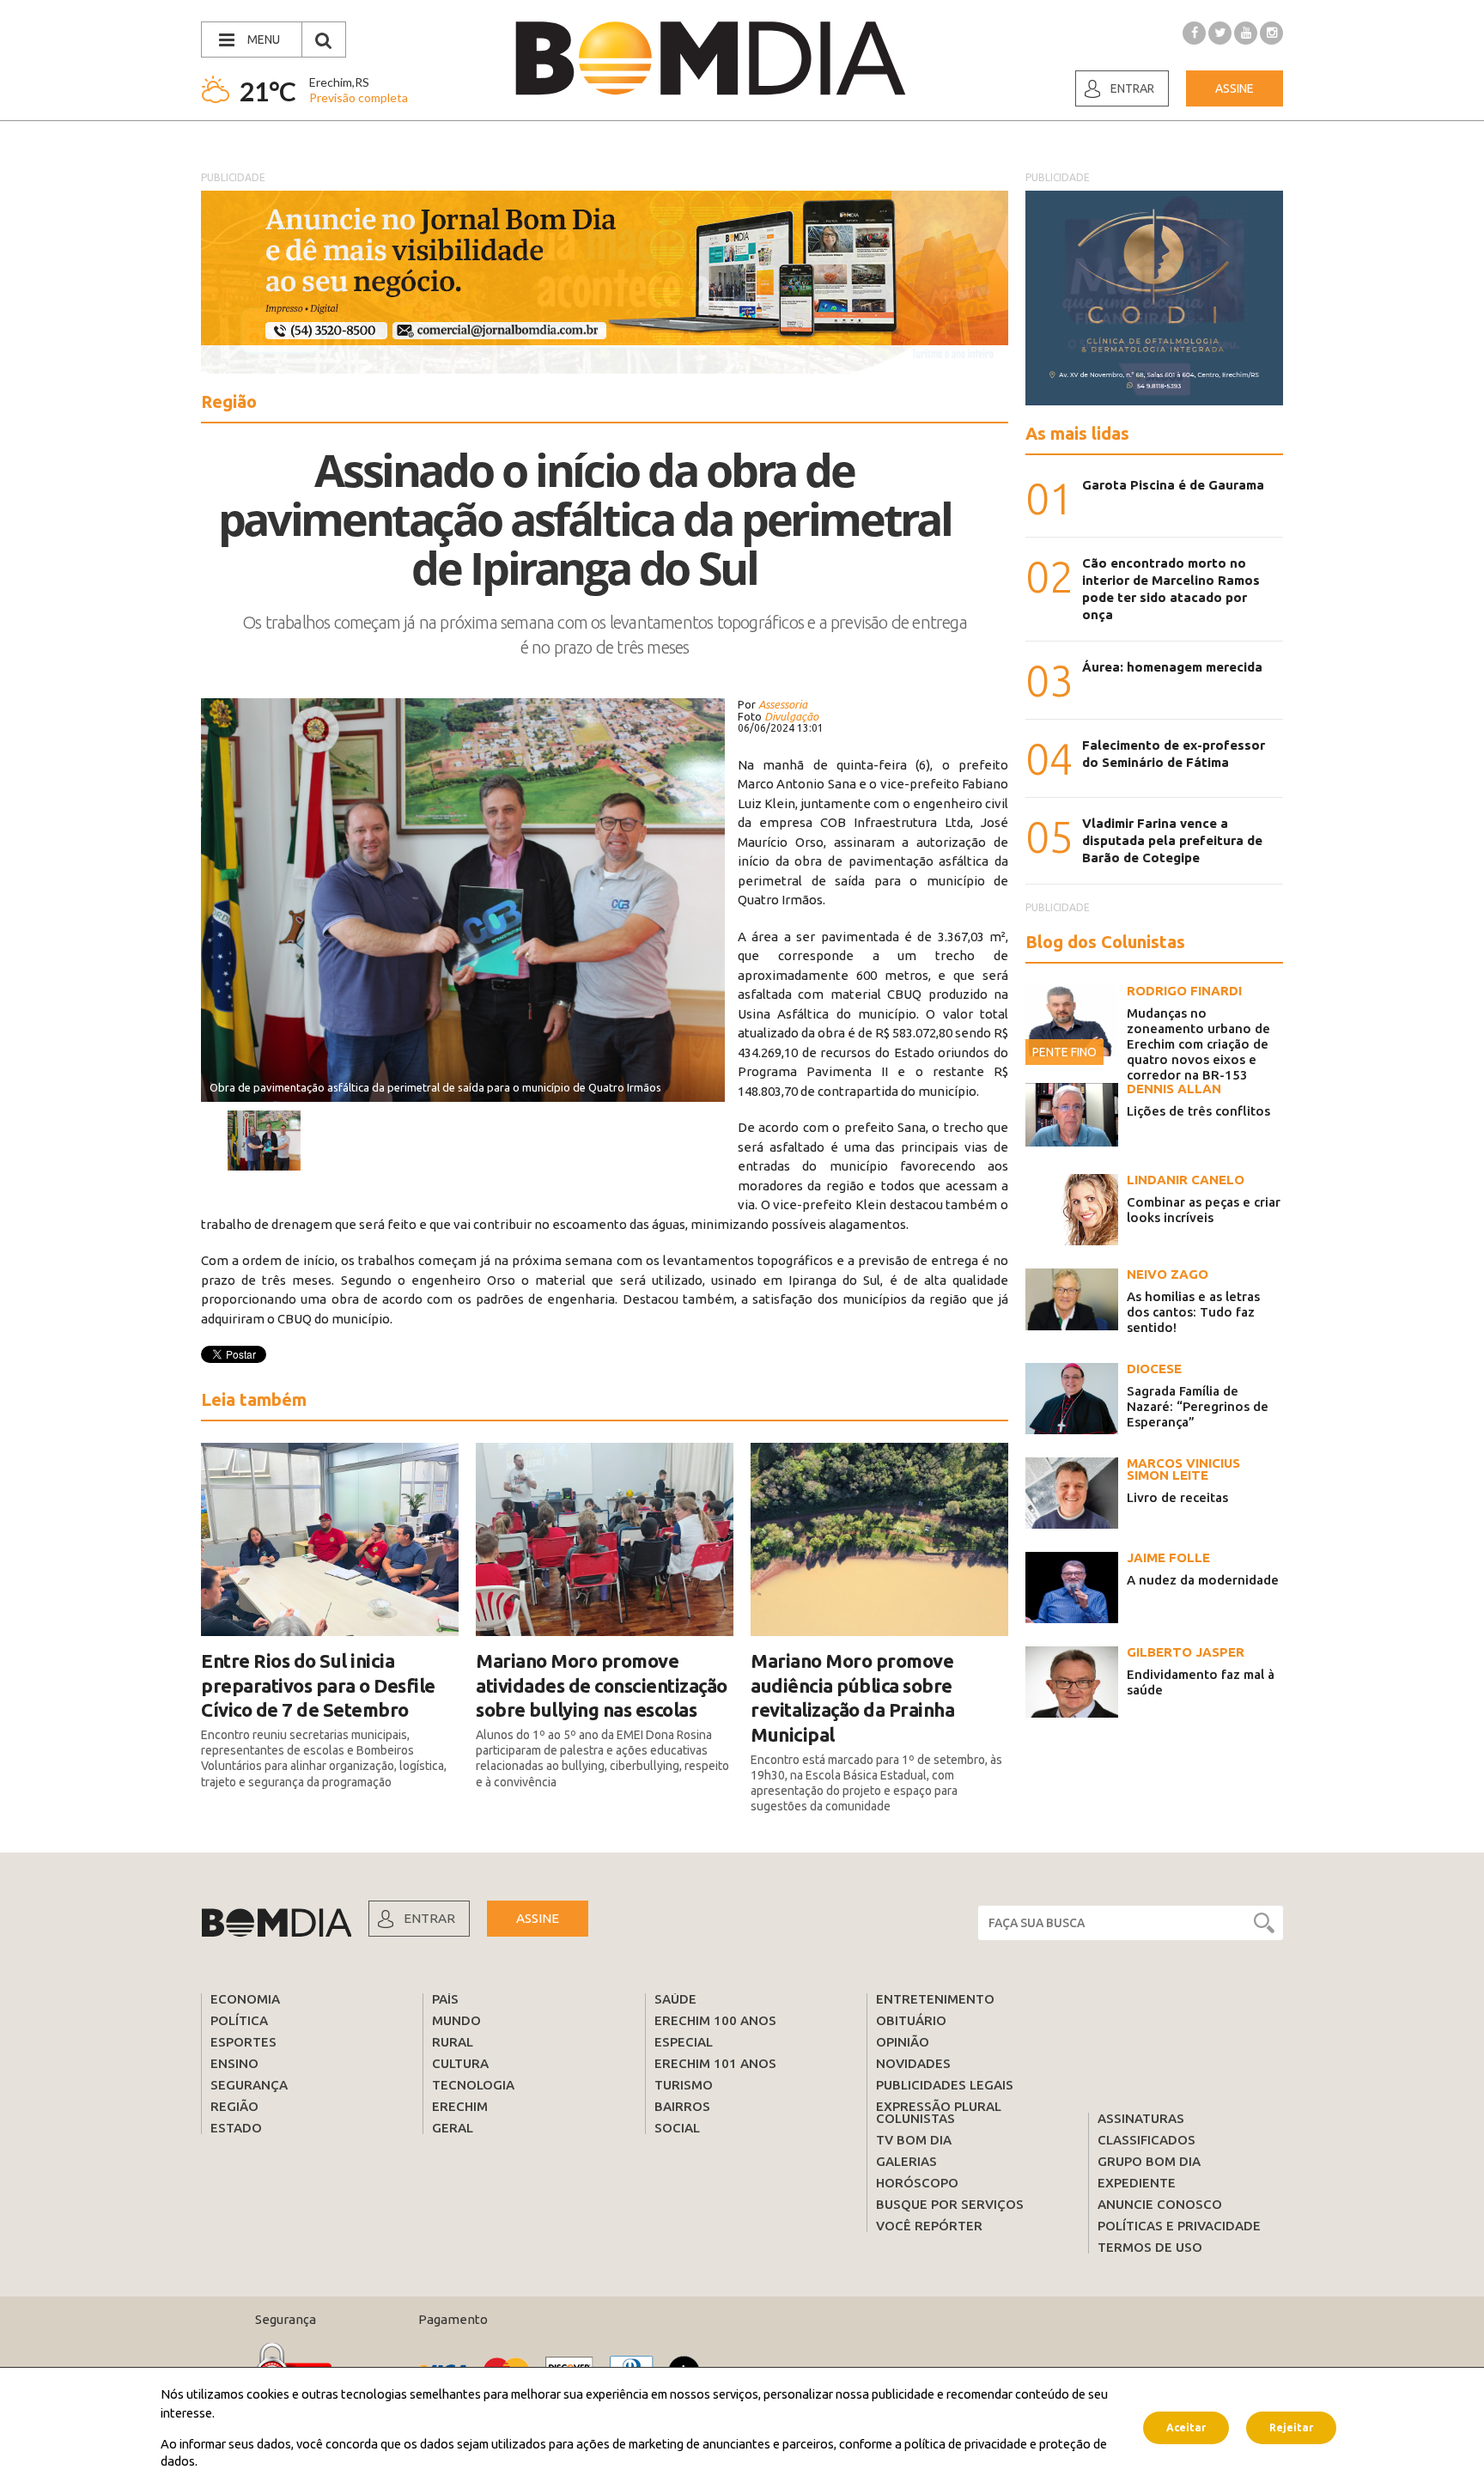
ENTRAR (429, 1918)
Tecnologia (473, 2085)
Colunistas (915, 2118)
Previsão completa (359, 97)
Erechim (460, 2106)
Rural (453, 2042)
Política (239, 2020)
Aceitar (1186, 2427)
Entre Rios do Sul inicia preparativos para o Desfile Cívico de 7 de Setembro (318, 1685)
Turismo (684, 2085)
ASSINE (538, 1918)
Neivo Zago (1168, 1274)
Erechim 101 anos (715, 2063)
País (445, 1999)
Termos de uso (1150, 2247)
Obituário (911, 2020)
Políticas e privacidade (1179, 2226)
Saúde (675, 1999)
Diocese (1154, 1369)
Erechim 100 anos (715, 2020)
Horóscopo (917, 2183)
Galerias (906, 2161)
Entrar (1132, 88)
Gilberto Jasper (1186, 1652)
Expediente (1137, 2183)
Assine (1235, 88)
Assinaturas (1141, 2118)
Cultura (460, 2063)
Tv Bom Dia (914, 2140)
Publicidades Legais (945, 2085)
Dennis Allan (1174, 1089)
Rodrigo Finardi (1184, 991)
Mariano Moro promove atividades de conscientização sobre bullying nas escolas (602, 1685)
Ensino (234, 2063)
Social (677, 2128)
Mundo (456, 2020)
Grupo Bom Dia (1149, 2161)
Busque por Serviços (950, 2204)
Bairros (682, 2106)
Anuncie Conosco (1160, 2204)
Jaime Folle (1168, 1557)
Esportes (243, 2042)
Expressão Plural (939, 2106)
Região (234, 2106)
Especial (684, 2042)
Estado (236, 2128)
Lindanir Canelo (1186, 1180)
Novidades (913, 2063)
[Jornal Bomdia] (710, 58)
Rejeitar (1291, 2427)
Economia (245, 1999)
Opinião (903, 2042)
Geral (453, 2128)
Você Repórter (929, 2226)
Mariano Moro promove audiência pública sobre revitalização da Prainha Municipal (852, 1697)
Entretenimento (935, 1999)
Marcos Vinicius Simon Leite (1183, 1469)
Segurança (249, 2085)
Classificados (1146, 2140)
